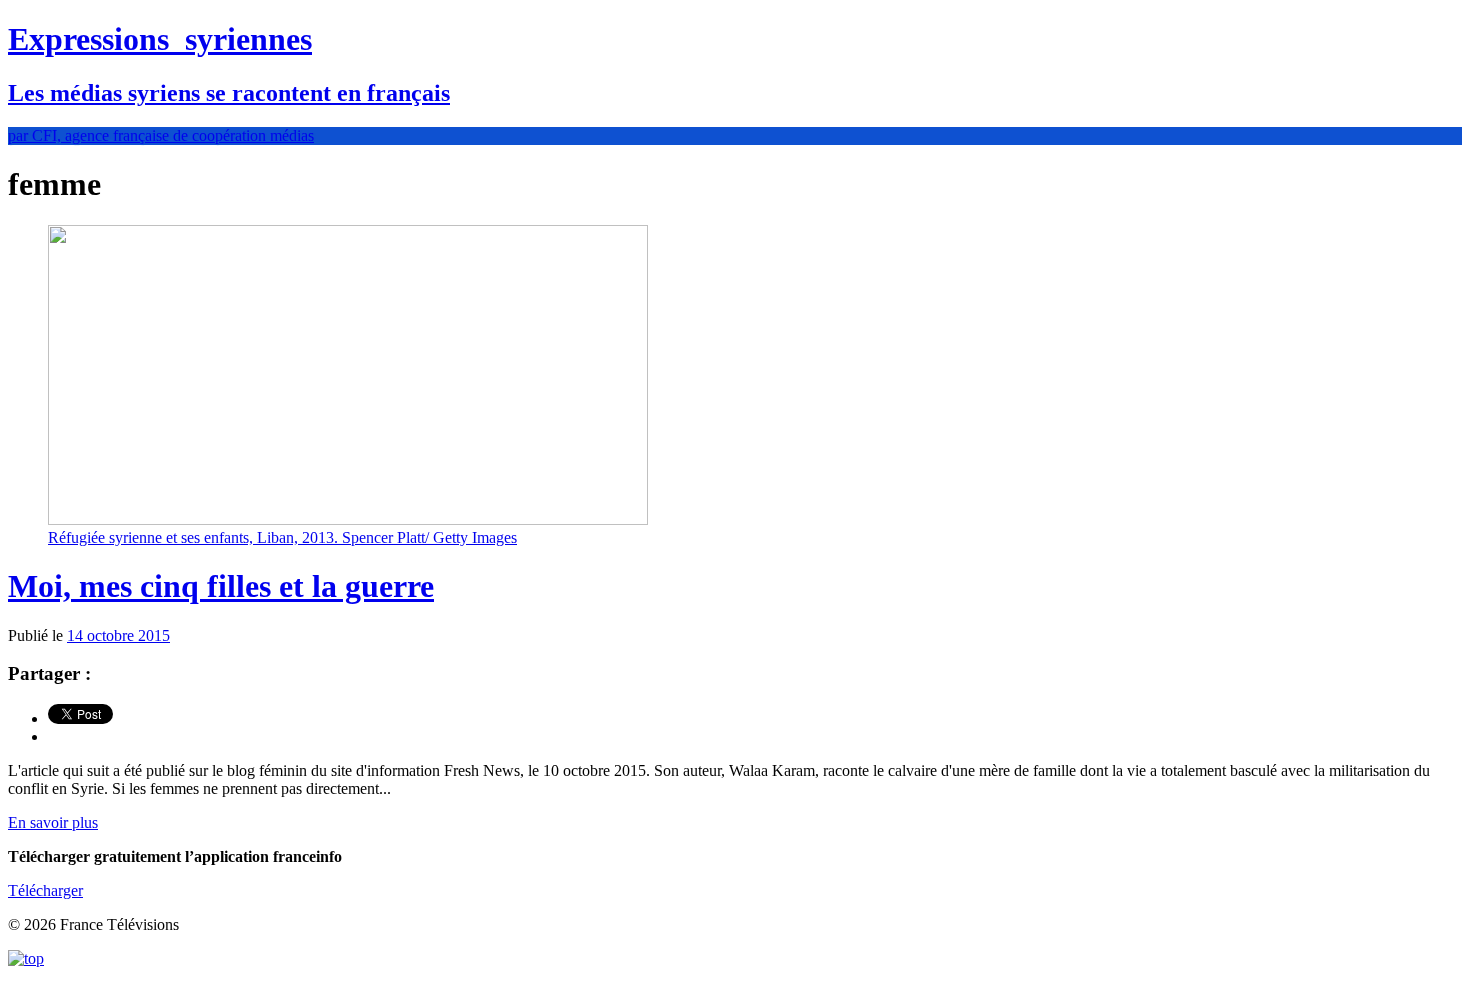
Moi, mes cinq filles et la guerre (221, 586)
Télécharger (45, 890)
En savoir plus (53, 822)
